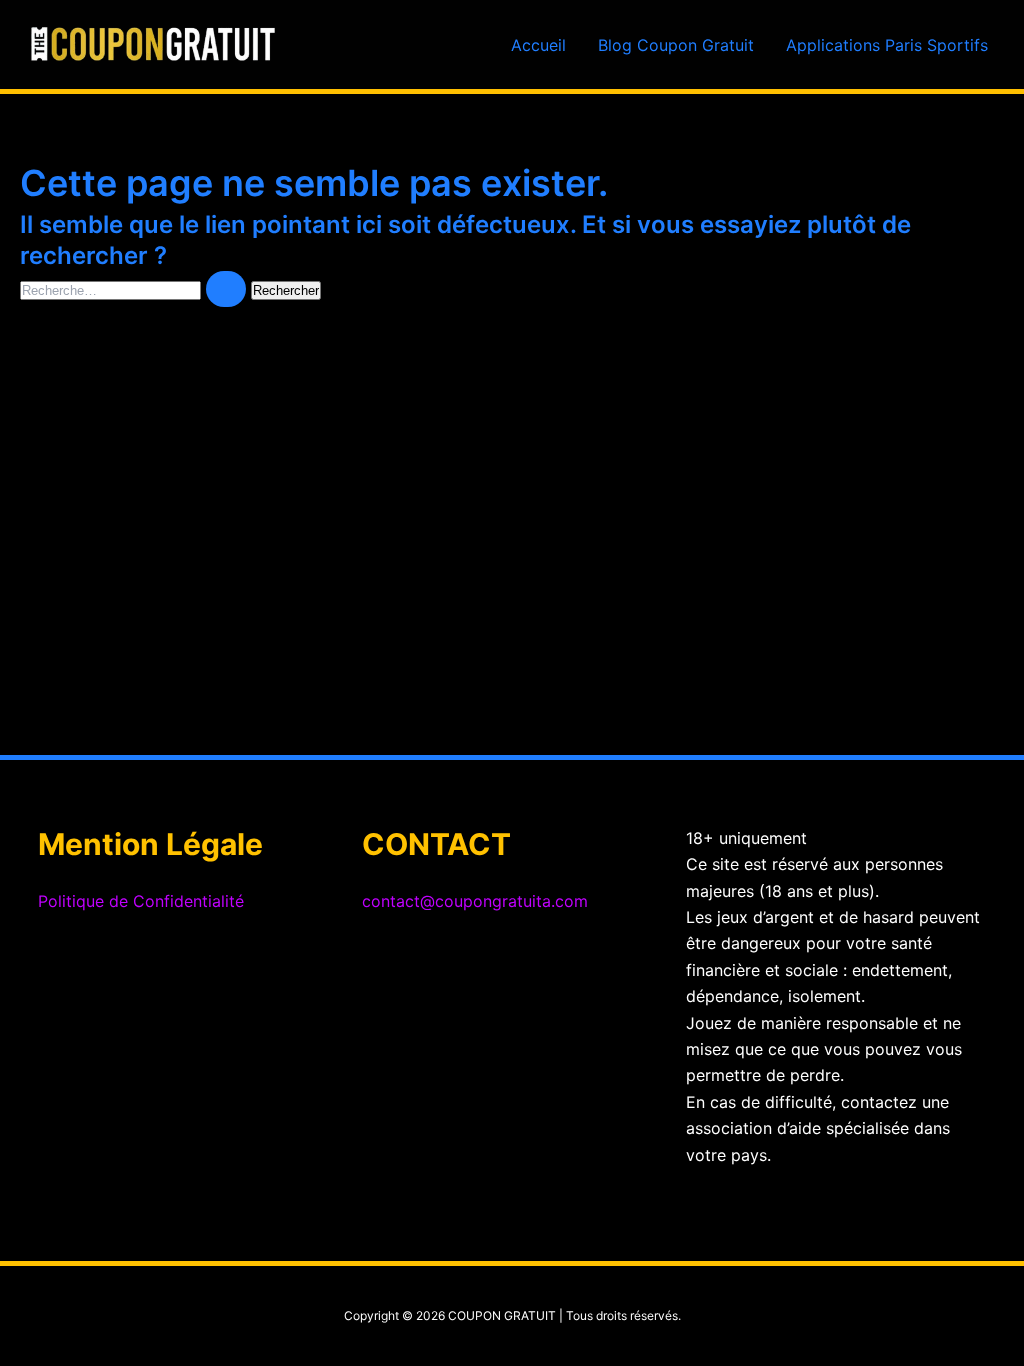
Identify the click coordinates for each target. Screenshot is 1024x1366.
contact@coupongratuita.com (475, 901)
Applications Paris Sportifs (887, 45)
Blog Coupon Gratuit (676, 45)
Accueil (538, 45)
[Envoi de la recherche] (226, 289)
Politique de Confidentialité (141, 901)
